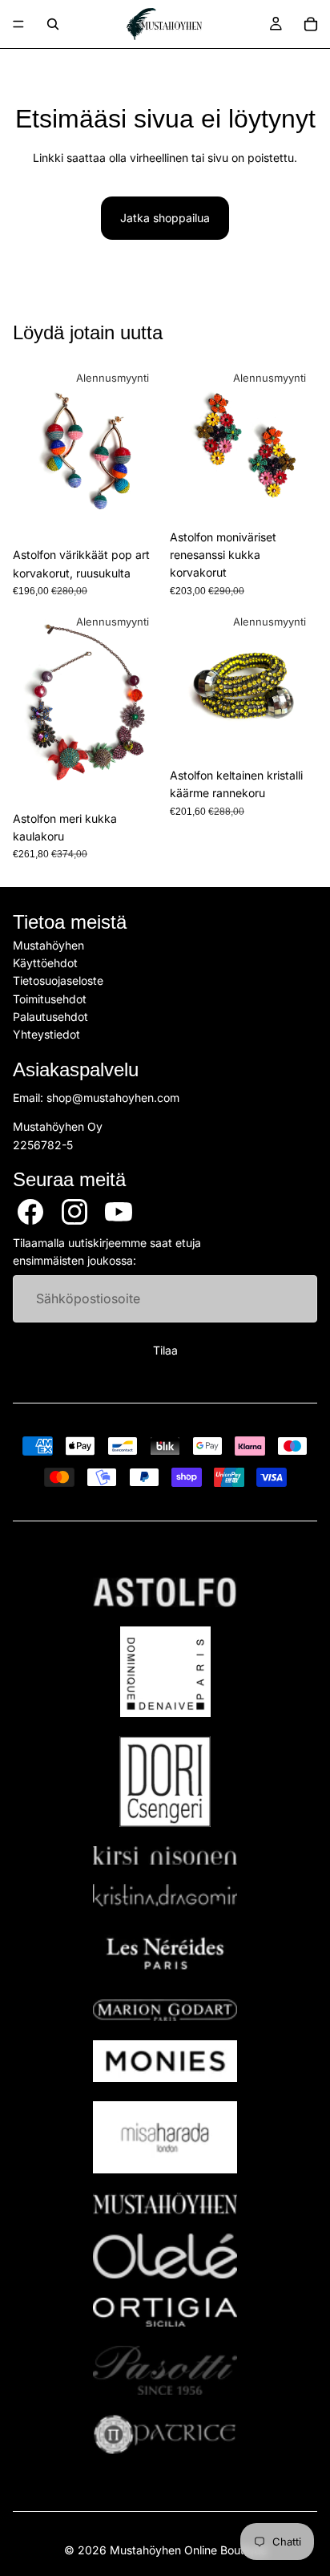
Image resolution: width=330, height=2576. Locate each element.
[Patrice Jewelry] (165, 2434)
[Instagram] (74, 1212)
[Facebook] (30, 1212)
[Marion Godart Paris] (165, 2010)
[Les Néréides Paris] (165, 1953)
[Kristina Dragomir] (165, 1896)
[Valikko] (18, 24)
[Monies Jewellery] (165, 2062)
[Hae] (53, 24)
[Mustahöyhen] (165, 2203)
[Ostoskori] (311, 24)
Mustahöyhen (48, 945)
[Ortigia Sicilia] (165, 2312)
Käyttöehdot (45, 963)
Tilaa (165, 1351)
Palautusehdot (50, 1017)
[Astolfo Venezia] (165, 1593)
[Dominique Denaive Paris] (165, 1672)
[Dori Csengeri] (165, 1782)
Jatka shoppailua (165, 218)
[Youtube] (119, 1212)
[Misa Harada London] (165, 2137)
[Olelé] (165, 2256)
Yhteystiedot (46, 1035)
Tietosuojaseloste (58, 981)
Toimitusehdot (50, 999)
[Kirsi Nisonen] (165, 1855)
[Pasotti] (165, 2371)
